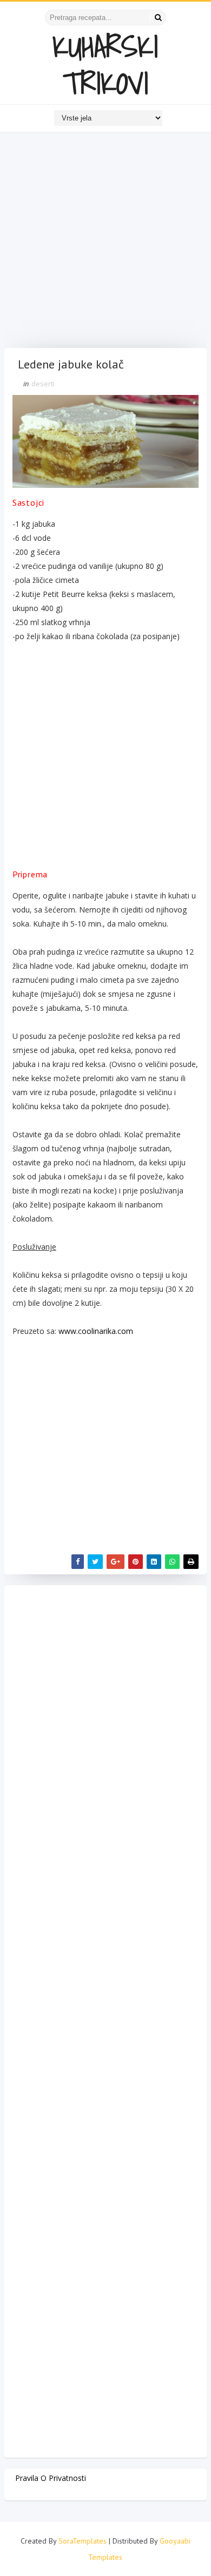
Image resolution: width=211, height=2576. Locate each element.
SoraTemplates (83, 2541)
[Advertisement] (105, 243)
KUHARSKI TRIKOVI (105, 65)
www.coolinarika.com (96, 1331)
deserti (43, 384)
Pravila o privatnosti (51, 2478)
